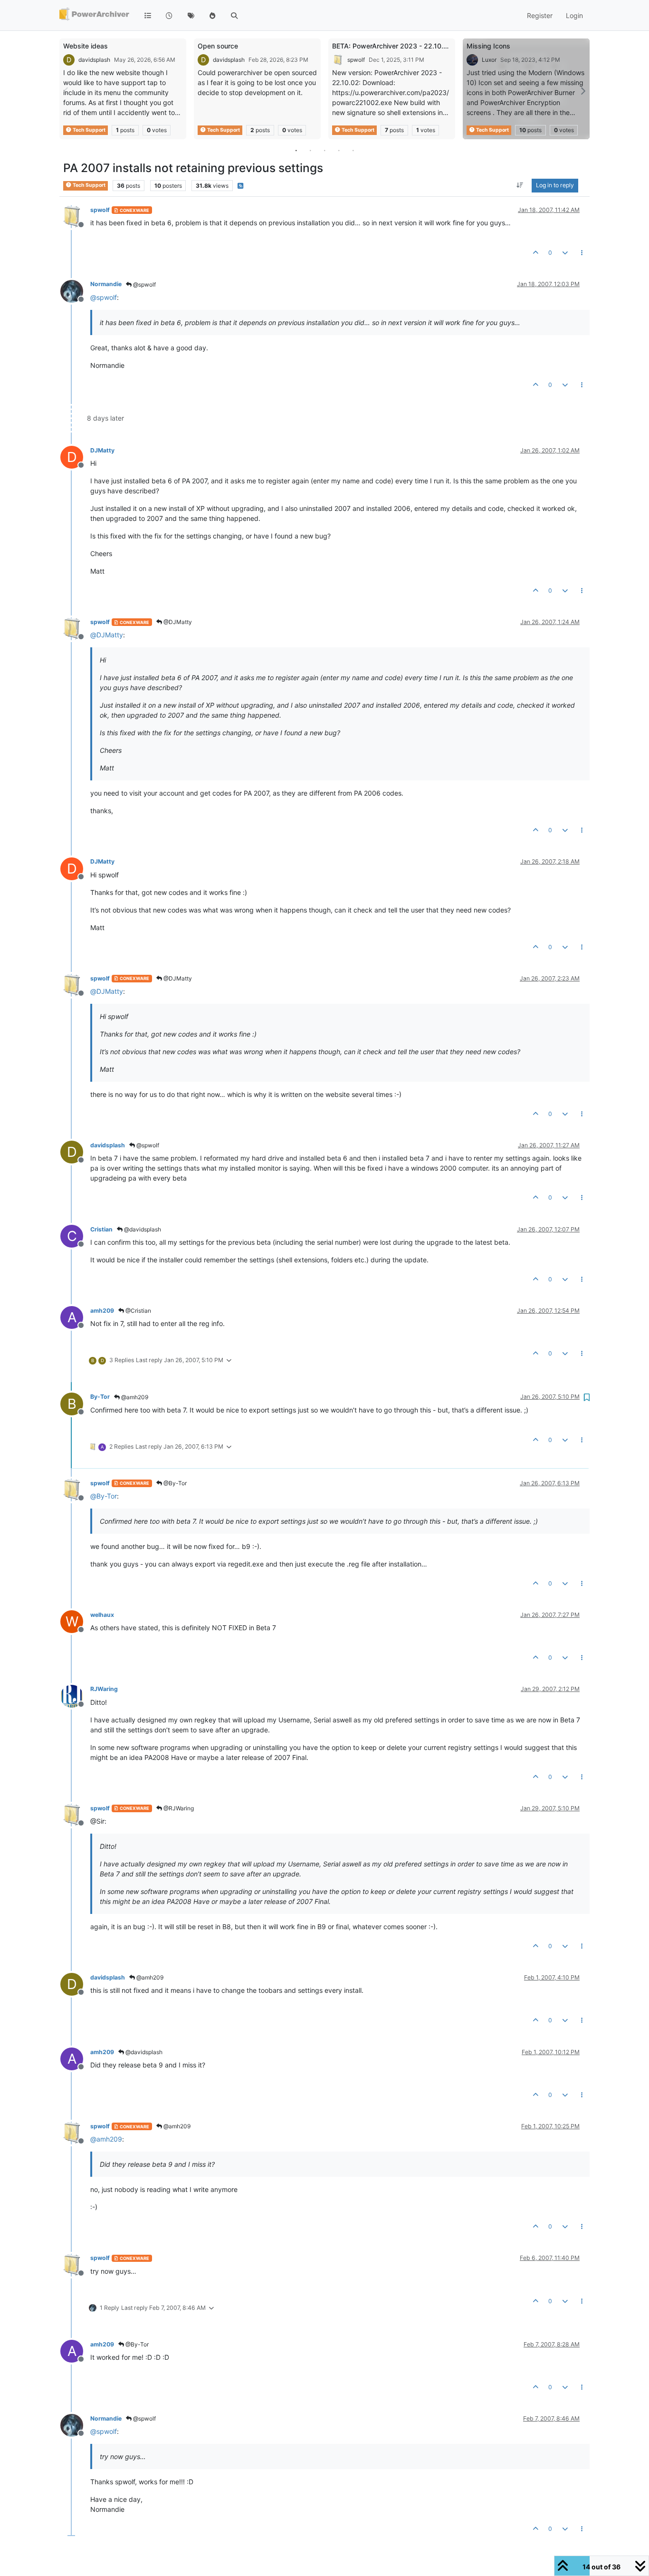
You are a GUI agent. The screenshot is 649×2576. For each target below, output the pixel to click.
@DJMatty (177, 622)
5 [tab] (353, 150)
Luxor (489, 60)
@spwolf (144, 284)
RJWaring (104, 1689)
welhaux (102, 1615)
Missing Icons (488, 46)
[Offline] (75, 216)
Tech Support (89, 130)
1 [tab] (296, 150)
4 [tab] (339, 150)
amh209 (102, 1311)
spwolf (356, 60)
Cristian (101, 1229)
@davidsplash (142, 1229)
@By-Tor (174, 1483)
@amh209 (134, 1397)
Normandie (106, 284)
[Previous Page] (67, 91)
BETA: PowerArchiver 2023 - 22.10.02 (392, 46)
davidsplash (94, 60)
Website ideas (86, 46)
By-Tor (100, 1397)
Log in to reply (555, 186)
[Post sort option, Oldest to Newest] (520, 186)
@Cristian (138, 1311)
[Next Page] (582, 91)
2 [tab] (310, 150)
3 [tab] (324, 150)
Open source (218, 46)
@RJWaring (178, 1808)
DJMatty (102, 450)
